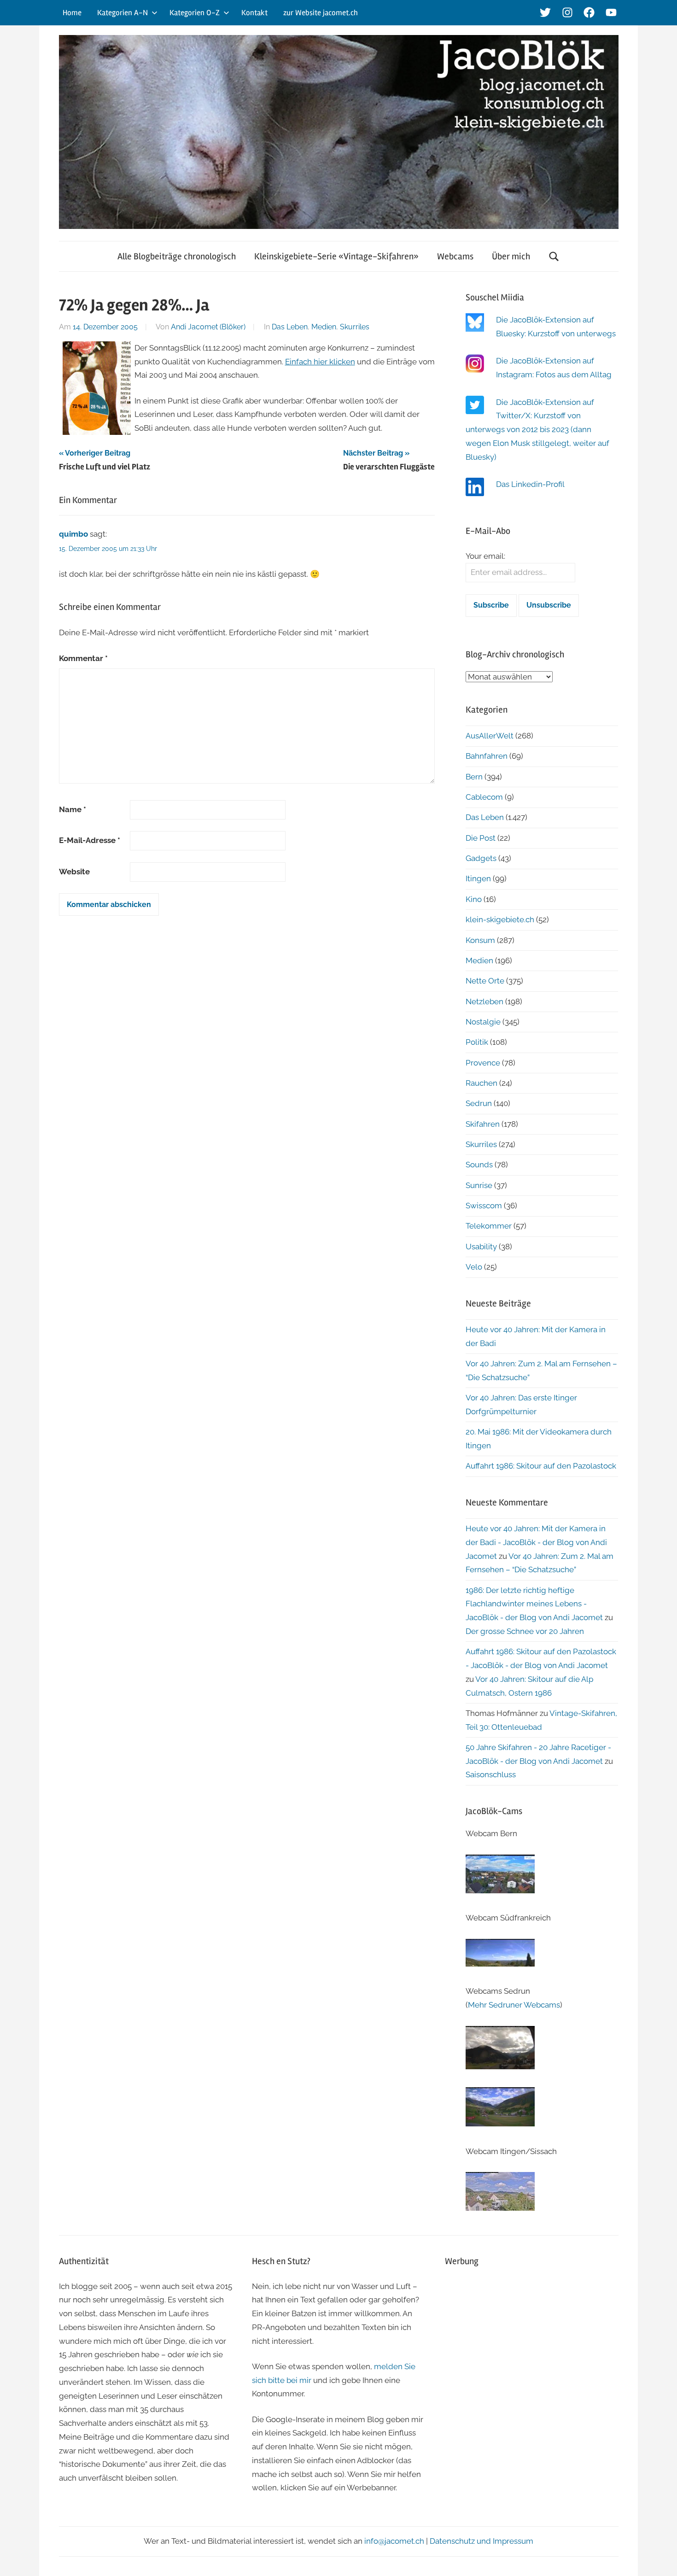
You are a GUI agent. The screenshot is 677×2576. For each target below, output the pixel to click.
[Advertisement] (532, 2342)
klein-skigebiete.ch (500, 919)
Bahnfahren (487, 756)
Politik (477, 1042)
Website (74, 872)
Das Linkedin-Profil (530, 484)
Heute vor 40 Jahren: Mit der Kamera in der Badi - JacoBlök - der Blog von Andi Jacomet (536, 1542)
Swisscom (484, 1206)
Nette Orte (485, 981)
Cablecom (484, 797)
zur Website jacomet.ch (321, 13)
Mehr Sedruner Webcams (514, 2005)
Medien (324, 327)
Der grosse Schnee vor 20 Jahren (525, 1631)
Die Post (481, 838)
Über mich (511, 256)
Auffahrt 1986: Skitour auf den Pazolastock (541, 1466)
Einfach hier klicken (320, 362)
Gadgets (481, 858)
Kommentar (83, 658)
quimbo (73, 534)
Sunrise (479, 1185)
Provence (483, 1063)
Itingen (478, 878)
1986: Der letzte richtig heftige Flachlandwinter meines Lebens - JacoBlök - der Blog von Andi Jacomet (534, 1604)
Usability (481, 1247)
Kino (474, 899)
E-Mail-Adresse (90, 840)
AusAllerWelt (490, 736)
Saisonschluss (491, 1774)
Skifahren (483, 1124)
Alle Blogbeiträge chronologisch (177, 256)
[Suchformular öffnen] (554, 256)
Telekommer (489, 1226)
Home (72, 13)
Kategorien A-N (123, 13)
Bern (474, 777)
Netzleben (484, 1001)
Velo (474, 1267)
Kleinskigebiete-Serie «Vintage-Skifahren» (336, 256)
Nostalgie (483, 1022)
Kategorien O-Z (195, 13)
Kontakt (254, 13)
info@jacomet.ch (394, 2541)
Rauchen (481, 1083)
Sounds (479, 1165)
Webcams (455, 256)
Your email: (485, 556)
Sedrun (479, 1103)
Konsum (480, 940)
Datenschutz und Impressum (481, 2541)
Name (73, 809)
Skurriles (355, 327)
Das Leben (290, 327)
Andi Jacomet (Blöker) (208, 327)
